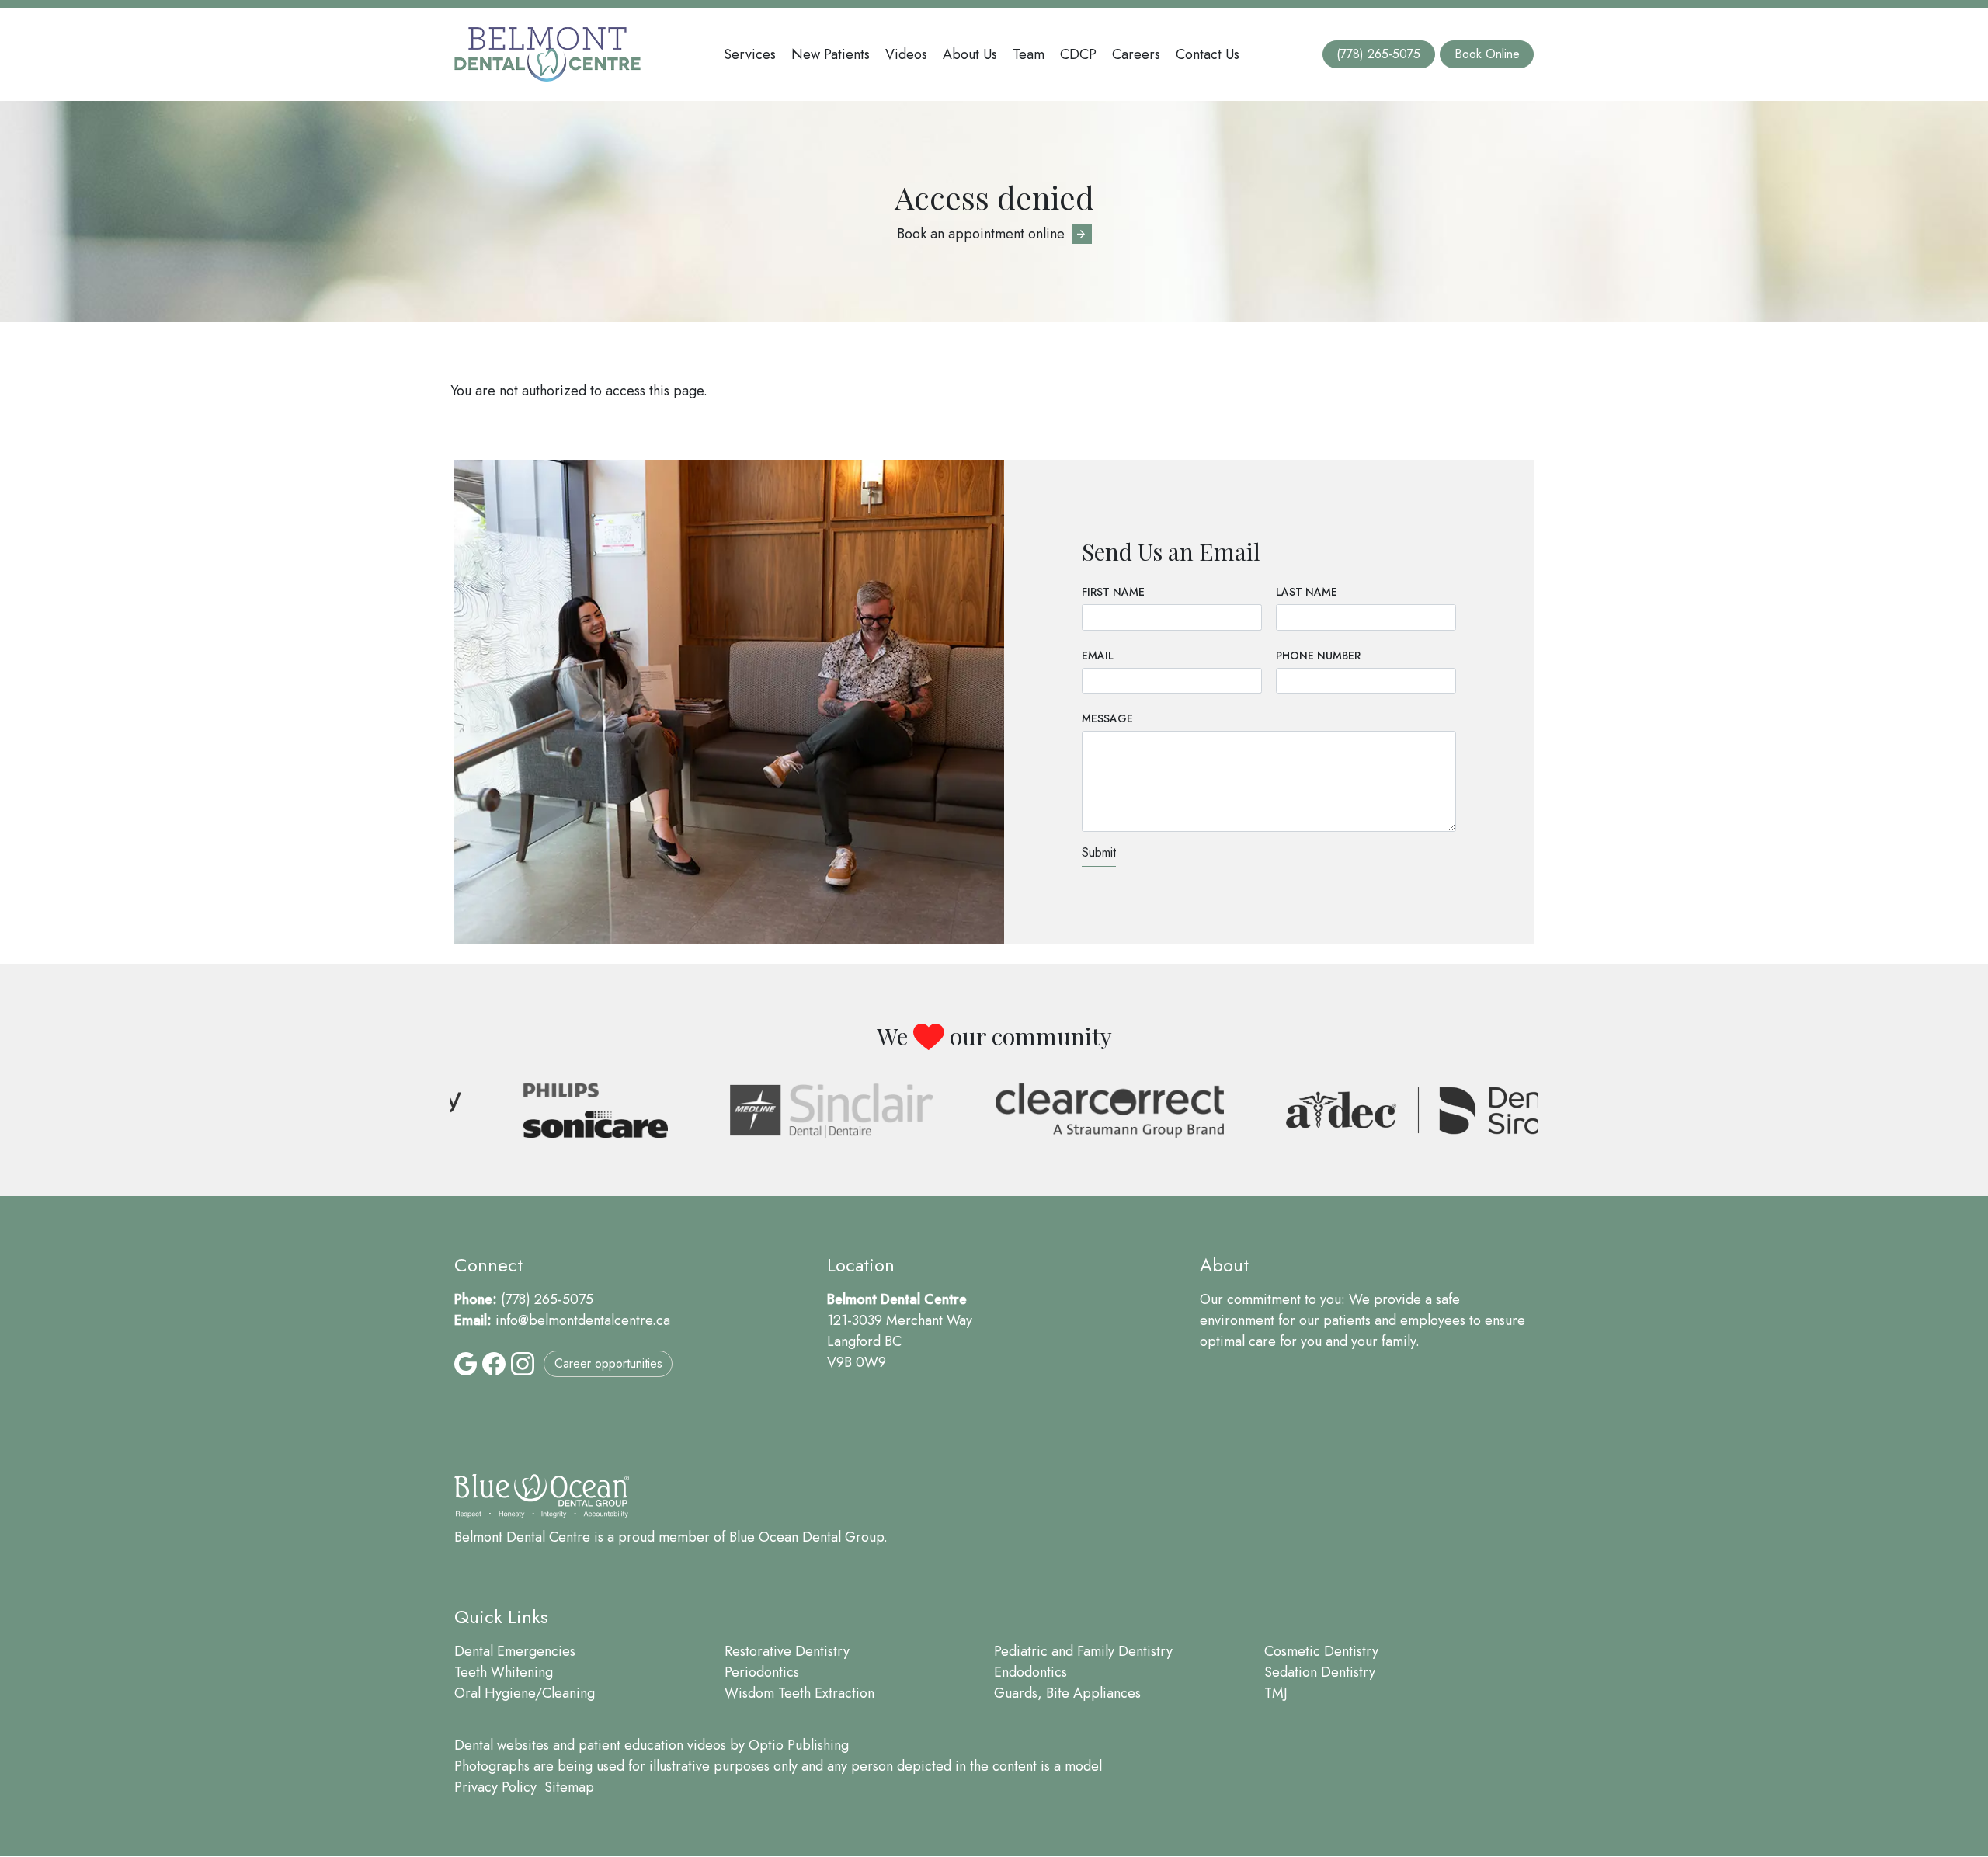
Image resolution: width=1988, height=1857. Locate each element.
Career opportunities (608, 1363)
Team (1029, 54)
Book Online (1487, 54)
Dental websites (502, 1745)
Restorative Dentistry (787, 1651)
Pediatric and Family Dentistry (1083, 1651)
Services (750, 54)
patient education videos (652, 1745)
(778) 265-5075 (1378, 54)
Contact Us (1208, 54)
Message (1107, 718)
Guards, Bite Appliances (1067, 1693)
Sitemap (569, 1787)
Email (1098, 656)
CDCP (1078, 54)
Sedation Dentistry (1320, 1672)
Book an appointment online (981, 234)
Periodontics (762, 1672)
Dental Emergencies (515, 1651)
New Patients (831, 54)
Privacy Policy (495, 1787)
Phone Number (1318, 656)
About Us (970, 54)
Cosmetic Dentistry (1321, 1651)
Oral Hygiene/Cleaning (525, 1693)
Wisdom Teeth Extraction (799, 1693)
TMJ (1276, 1693)
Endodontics (1030, 1672)
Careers (1136, 54)
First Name (1113, 592)
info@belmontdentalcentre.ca (583, 1320)
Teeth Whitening (504, 1672)
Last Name (1307, 592)
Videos (906, 54)
